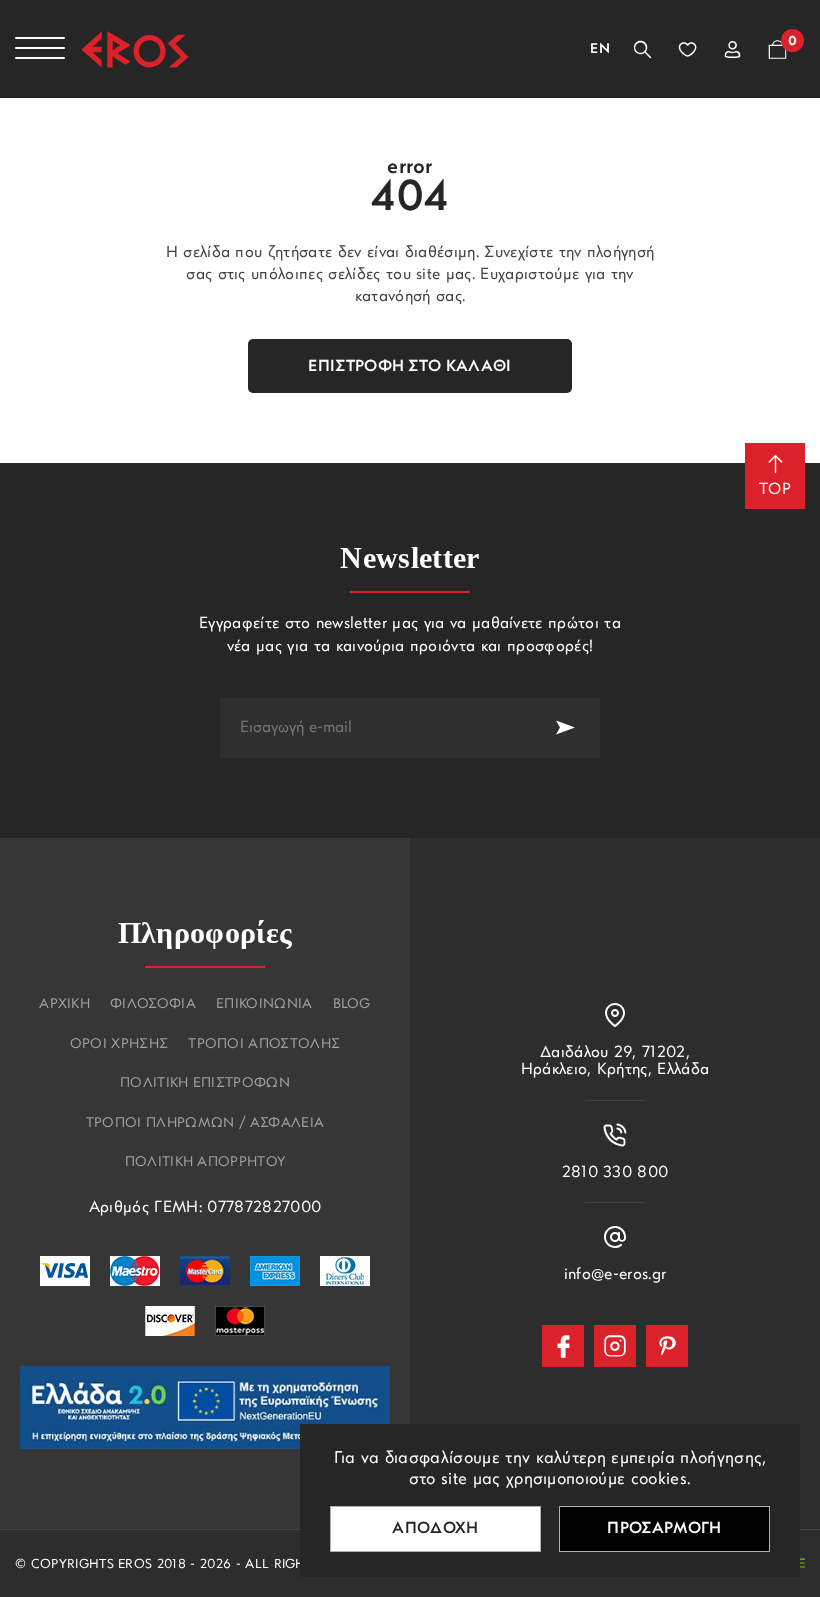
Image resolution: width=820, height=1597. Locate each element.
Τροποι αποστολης (264, 1045)
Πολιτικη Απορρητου (205, 1163)
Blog (352, 1005)
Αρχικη (64, 1005)
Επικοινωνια (264, 1005)
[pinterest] (667, 1346)
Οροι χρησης (119, 1045)
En (600, 49)
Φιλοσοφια (153, 1005)
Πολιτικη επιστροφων (205, 1084)
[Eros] (135, 49)
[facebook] (563, 1346)
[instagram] (615, 1346)
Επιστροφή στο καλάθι (409, 367)
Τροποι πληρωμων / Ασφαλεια (205, 1124)
